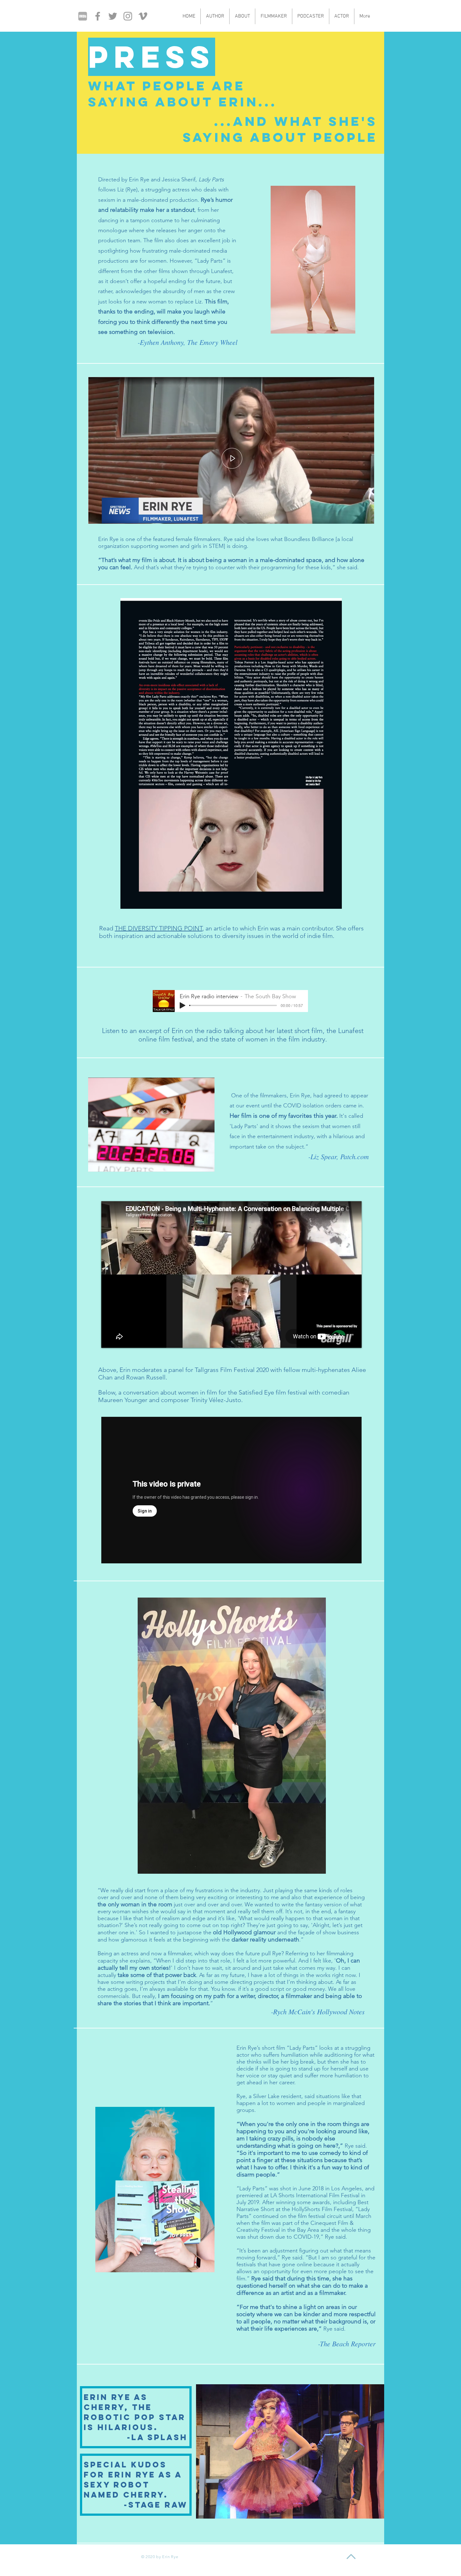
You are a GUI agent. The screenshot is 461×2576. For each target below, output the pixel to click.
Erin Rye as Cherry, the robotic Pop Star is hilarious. (135, 2412)
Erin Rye (108, 539)
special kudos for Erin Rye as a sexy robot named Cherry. (133, 2480)
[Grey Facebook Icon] (98, 16)
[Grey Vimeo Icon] (143, 16)
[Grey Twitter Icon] (113, 16)
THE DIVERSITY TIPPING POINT (159, 928)
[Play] (183, 1005)
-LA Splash (157, 2437)
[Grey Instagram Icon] (128, 16)
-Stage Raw (156, 2505)
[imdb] (83, 16)
